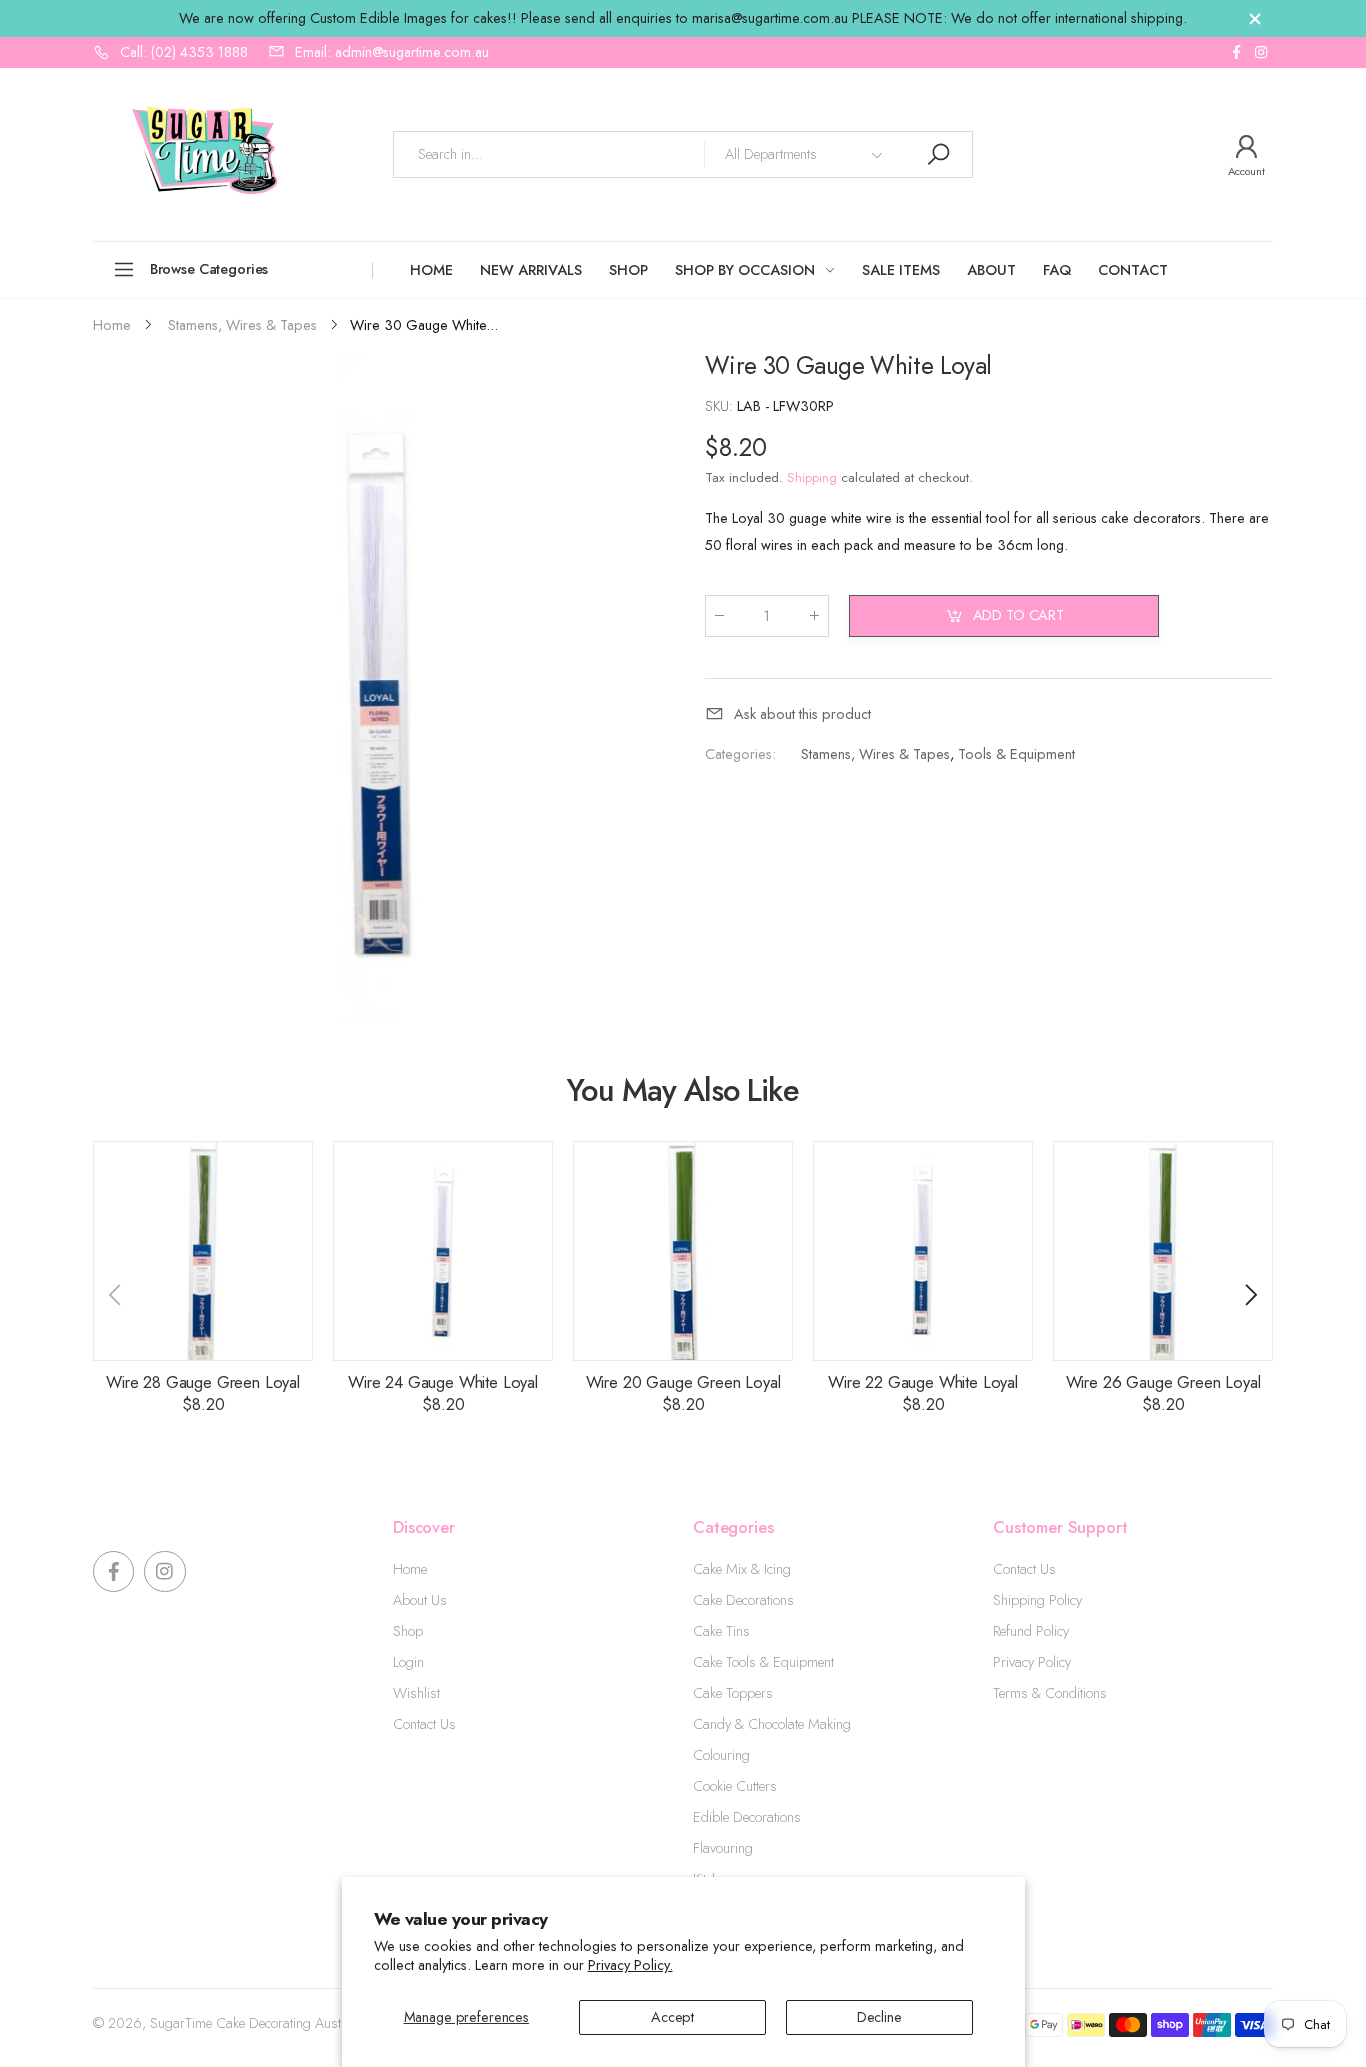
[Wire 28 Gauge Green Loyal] (203, 1251)
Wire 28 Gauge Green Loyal (203, 1382)
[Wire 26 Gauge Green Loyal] (1163, 1251)
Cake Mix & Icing (742, 1569)
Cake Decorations (743, 1600)
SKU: (721, 406)
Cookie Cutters (735, 1786)
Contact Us (424, 1724)
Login (408, 1662)
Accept (672, 2017)
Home (410, 1569)
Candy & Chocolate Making (772, 1724)
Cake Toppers (733, 1693)
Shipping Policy (1037, 1600)
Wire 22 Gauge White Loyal (923, 1382)
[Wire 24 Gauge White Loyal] (443, 1251)
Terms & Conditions (1050, 1693)
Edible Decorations (747, 1817)
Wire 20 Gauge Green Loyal (683, 1382)
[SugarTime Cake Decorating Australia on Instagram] (1261, 52)
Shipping (812, 477)
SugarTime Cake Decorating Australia (258, 2023)
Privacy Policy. (630, 1965)
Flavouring (723, 1848)
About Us (420, 1600)
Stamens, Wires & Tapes (875, 753)
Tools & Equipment (1016, 753)
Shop (408, 1631)
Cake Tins (721, 1631)
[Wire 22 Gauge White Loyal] (923, 1251)
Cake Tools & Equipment (763, 1662)
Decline (879, 2017)
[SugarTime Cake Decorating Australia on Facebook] (1236, 52)
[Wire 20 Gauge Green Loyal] (683, 1251)
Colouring (721, 1755)
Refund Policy (1031, 1631)
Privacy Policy (1032, 1662)
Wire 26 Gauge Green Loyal (1163, 1382)
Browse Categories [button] (209, 269)
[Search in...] (938, 154)
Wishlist (416, 1693)
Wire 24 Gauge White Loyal (443, 1382)
